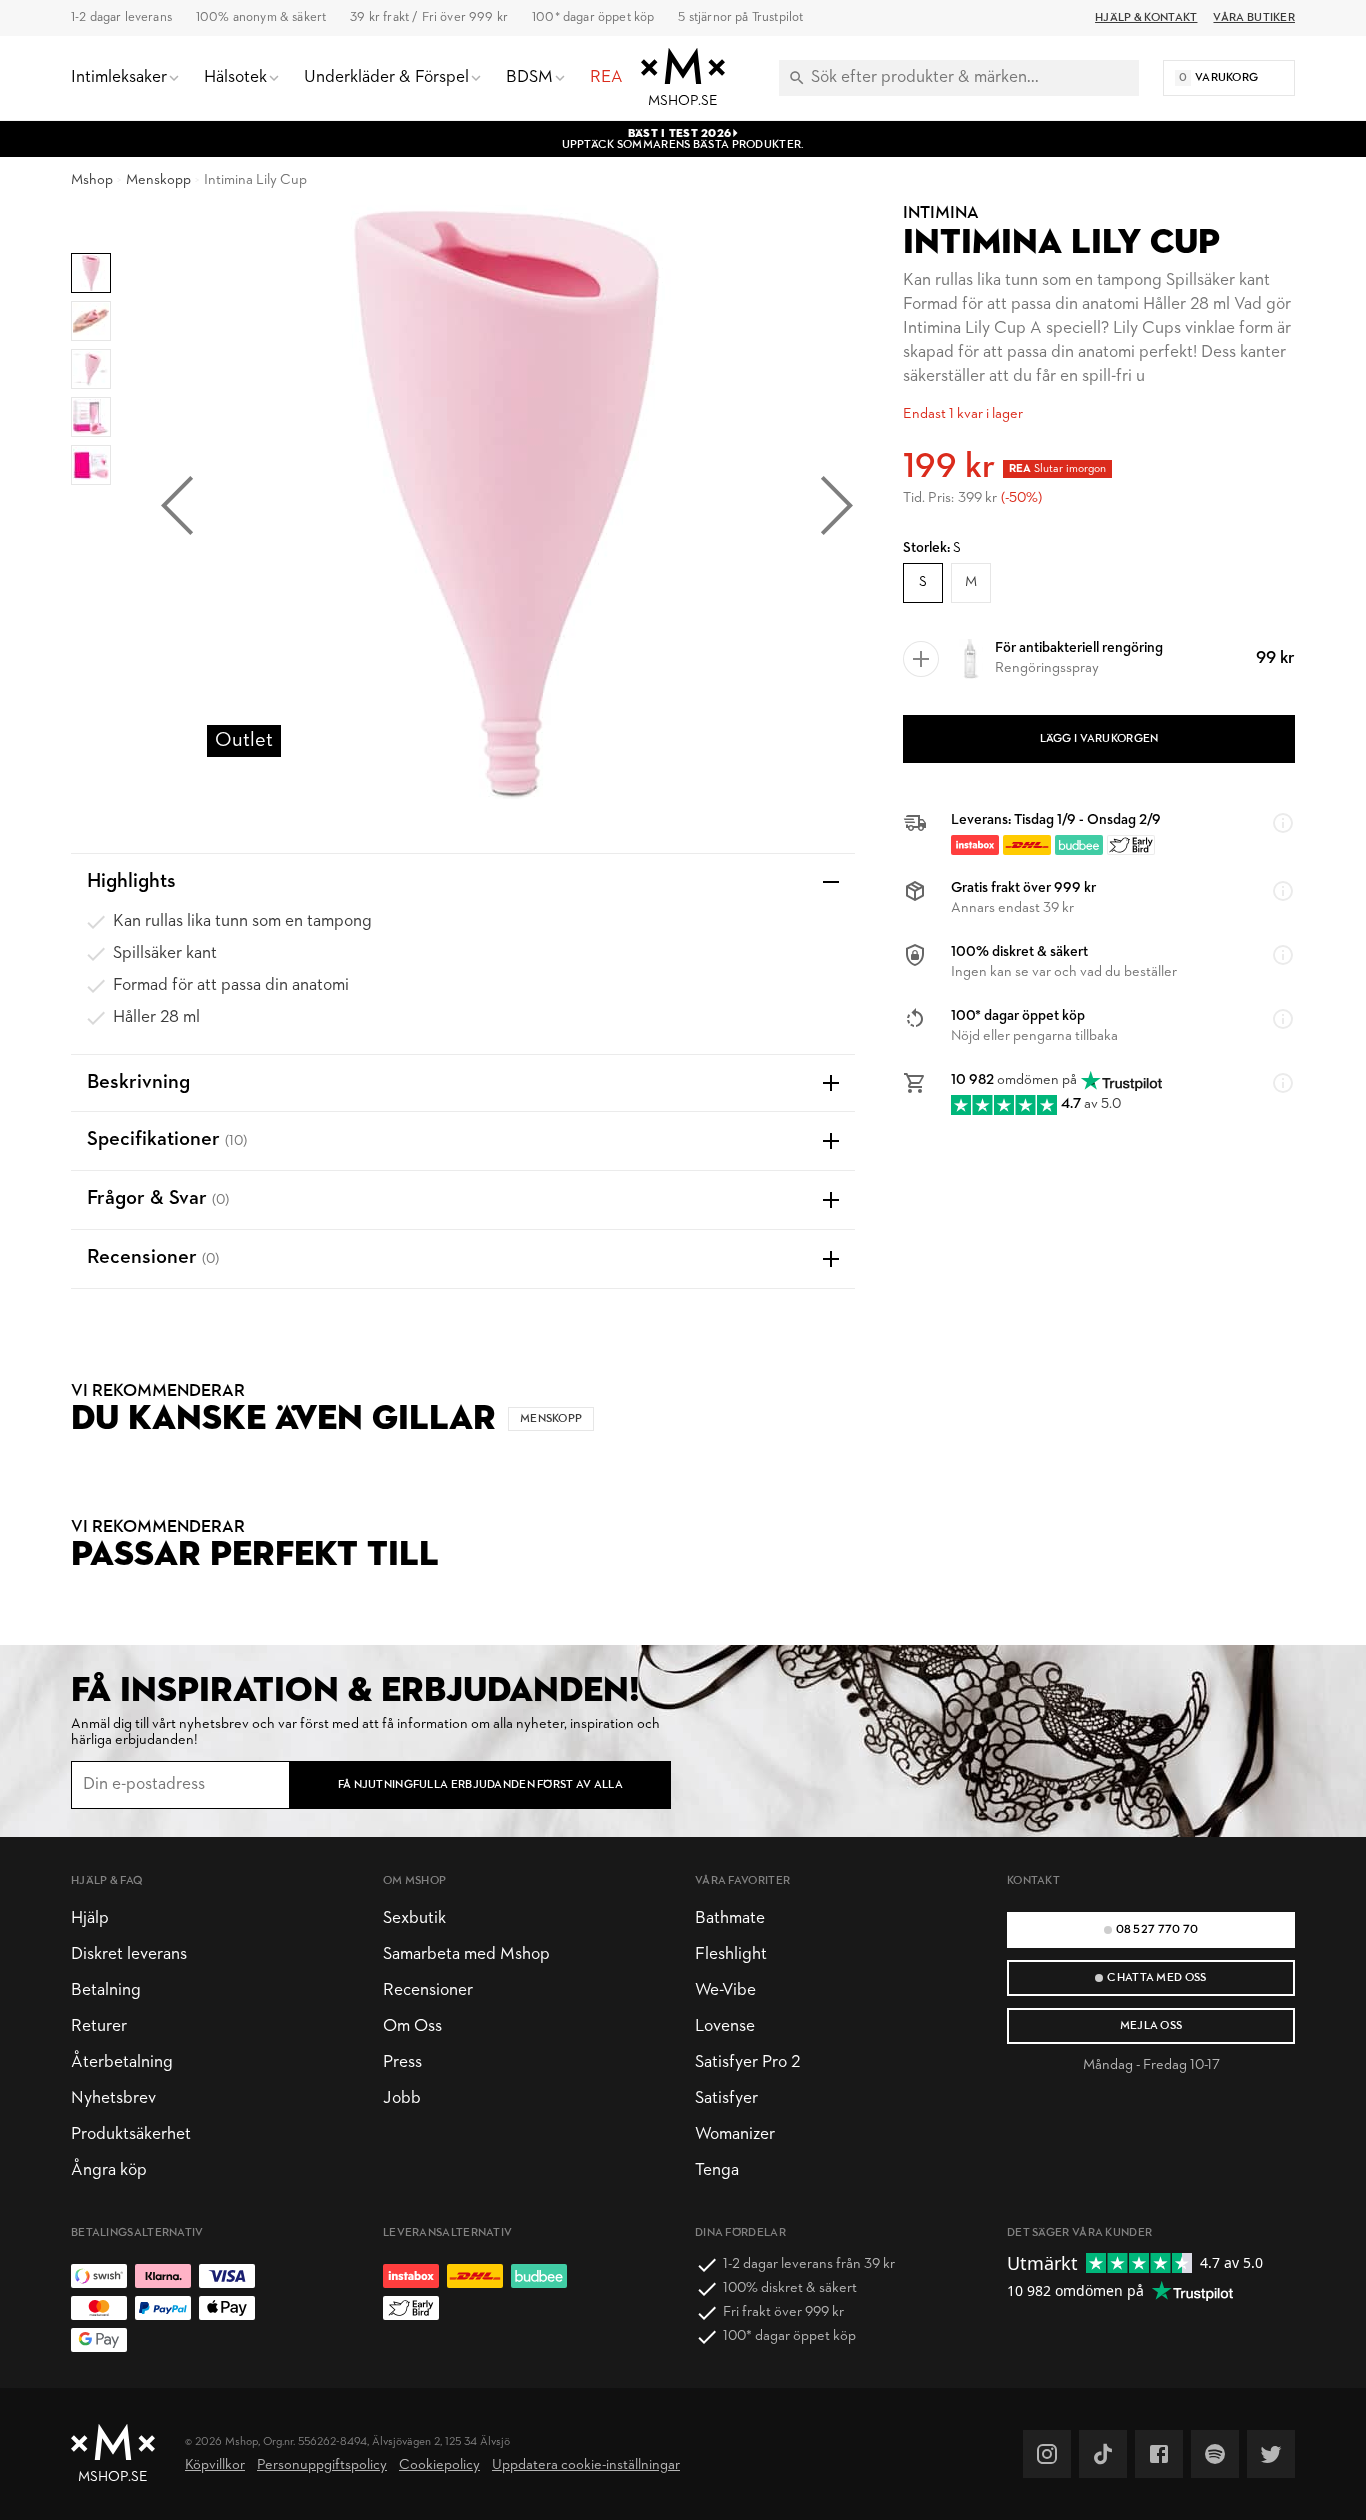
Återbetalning (122, 2062)
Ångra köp (109, 2170)
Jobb (402, 2098)
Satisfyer (726, 2098)
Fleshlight (731, 1954)
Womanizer (735, 2134)
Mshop (92, 180)
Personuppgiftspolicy (322, 2465)
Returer (99, 2026)
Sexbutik (414, 1918)
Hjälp (90, 1918)
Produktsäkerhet (131, 2134)
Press (402, 2062)
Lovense (725, 2026)
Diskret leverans (129, 1954)
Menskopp (158, 180)
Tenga (717, 2170)
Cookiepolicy (439, 2465)
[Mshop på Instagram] (1047, 2454)
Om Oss (412, 2026)
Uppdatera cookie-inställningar (586, 2465)
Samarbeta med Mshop (466, 1954)
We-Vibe (725, 1990)
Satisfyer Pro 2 (747, 2062)
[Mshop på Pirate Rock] (1215, 2454)
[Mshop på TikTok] (1103, 2454)
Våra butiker (1254, 18)
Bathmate (730, 1918)
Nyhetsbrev (113, 2098)
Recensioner (428, 1990)
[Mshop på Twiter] (1271, 2454)
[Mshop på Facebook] (1159, 2454)
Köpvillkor (215, 2465)
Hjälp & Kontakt (1146, 18)
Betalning (106, 1990)
